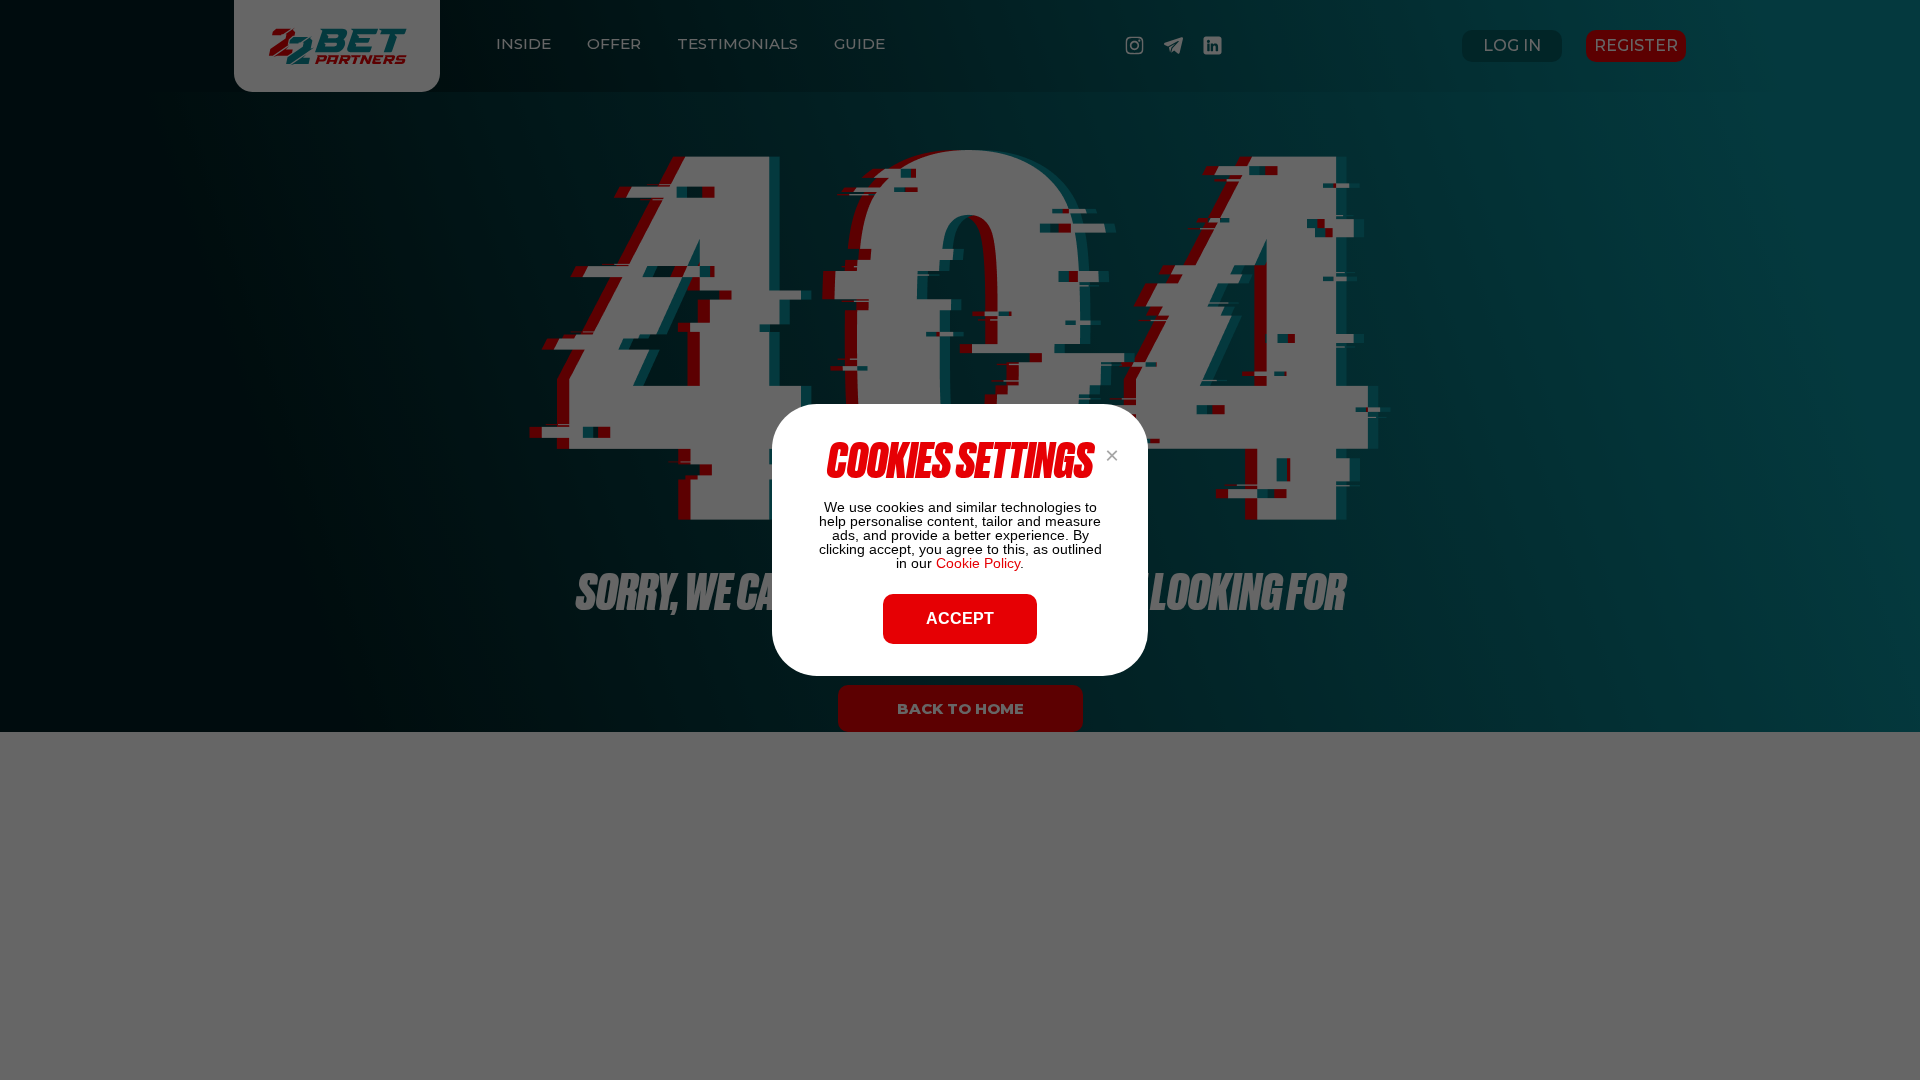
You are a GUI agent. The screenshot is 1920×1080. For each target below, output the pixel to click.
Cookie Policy (978, 563)
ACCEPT (960, 618)
